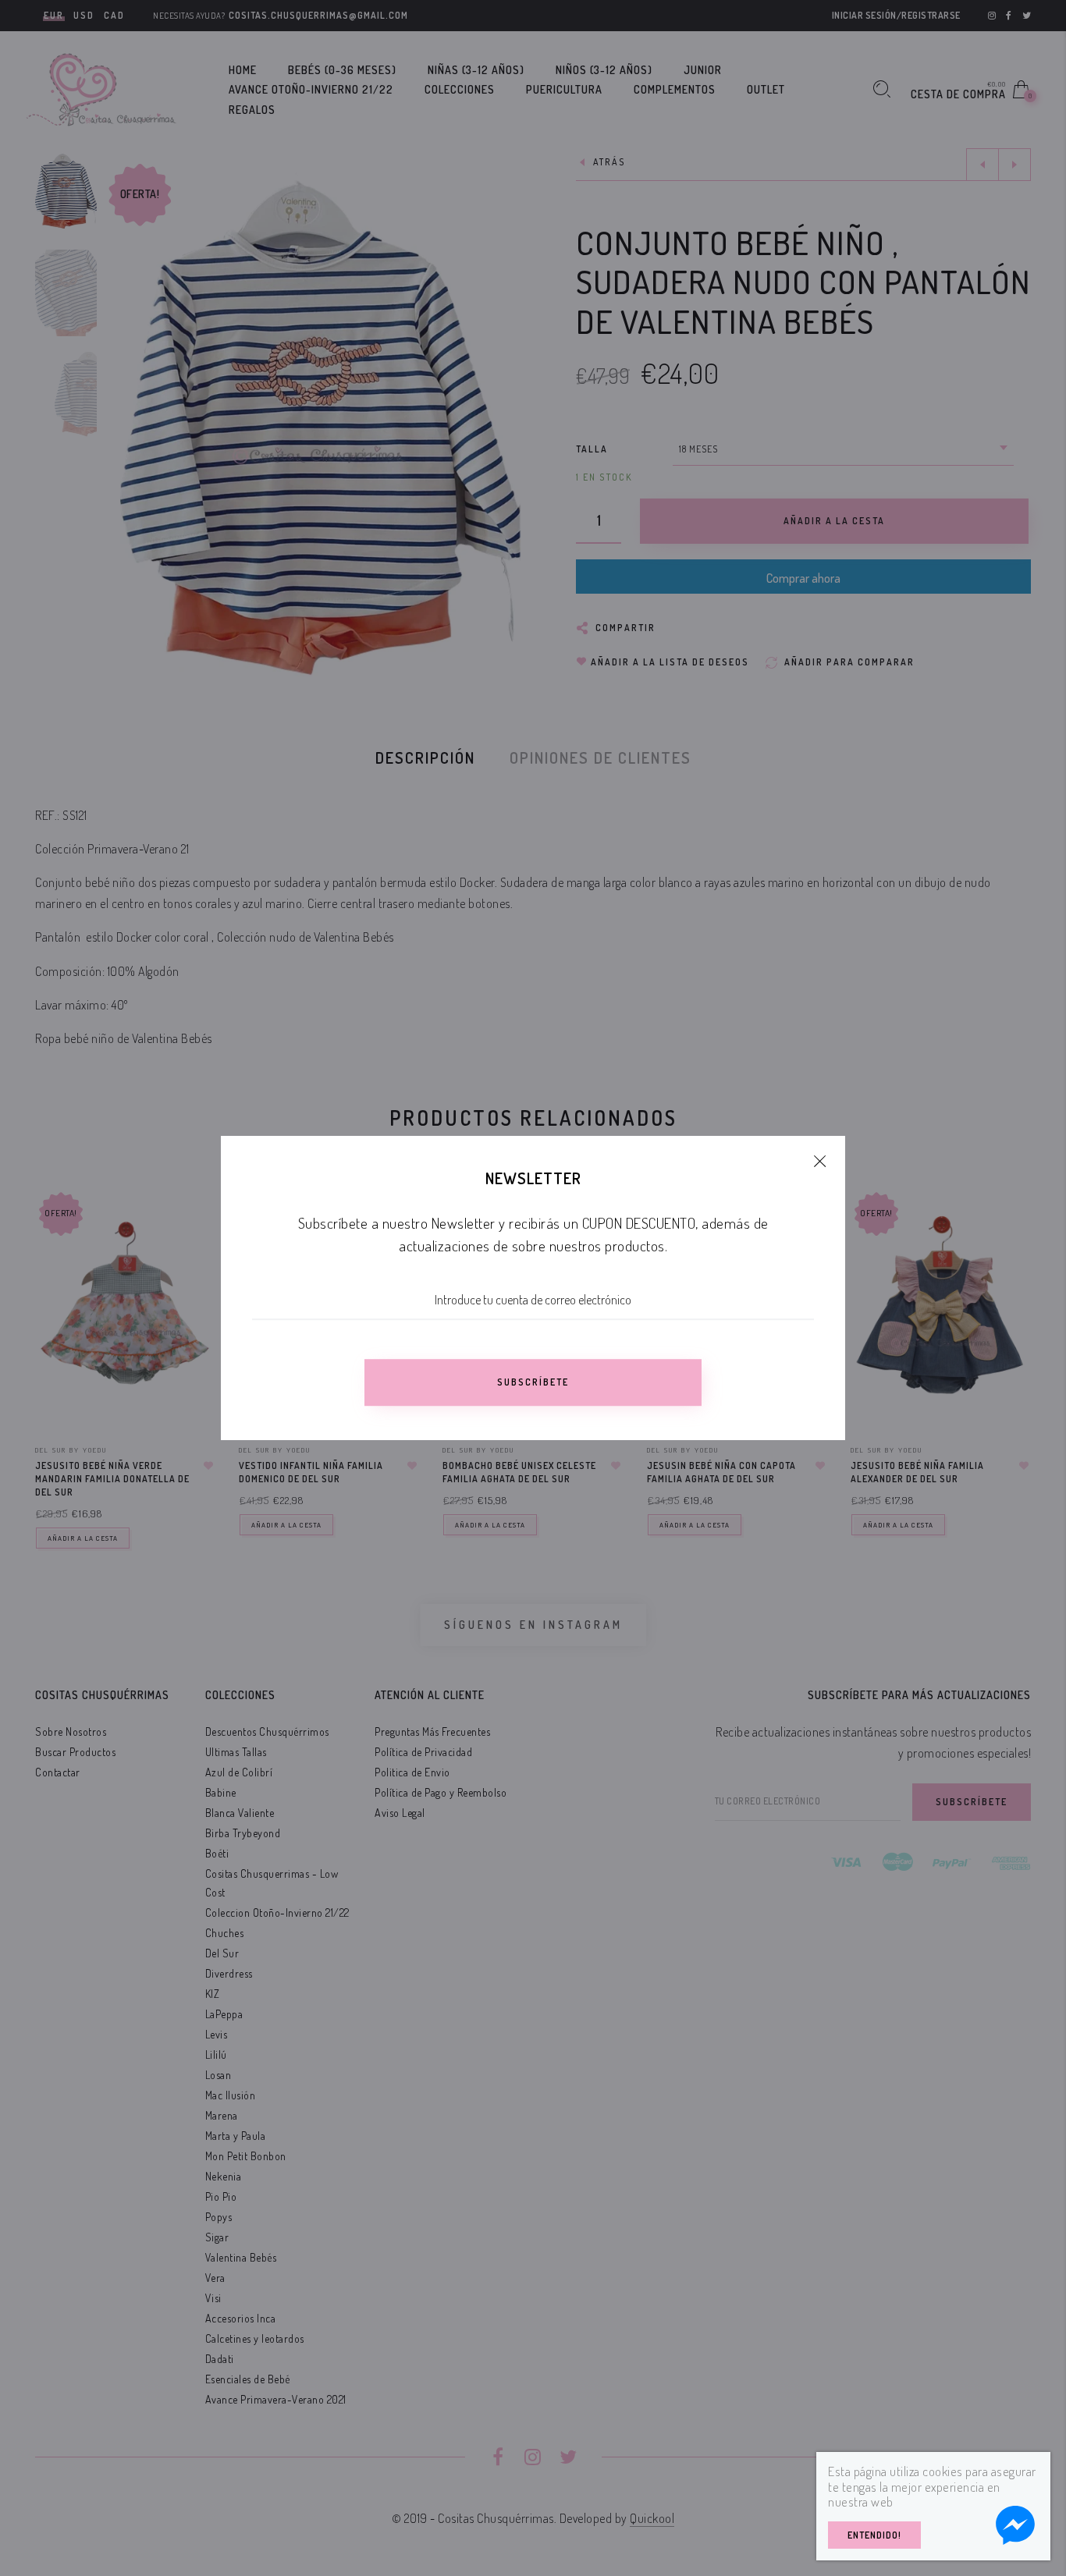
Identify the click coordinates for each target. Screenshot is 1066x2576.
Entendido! (874, 2535)
